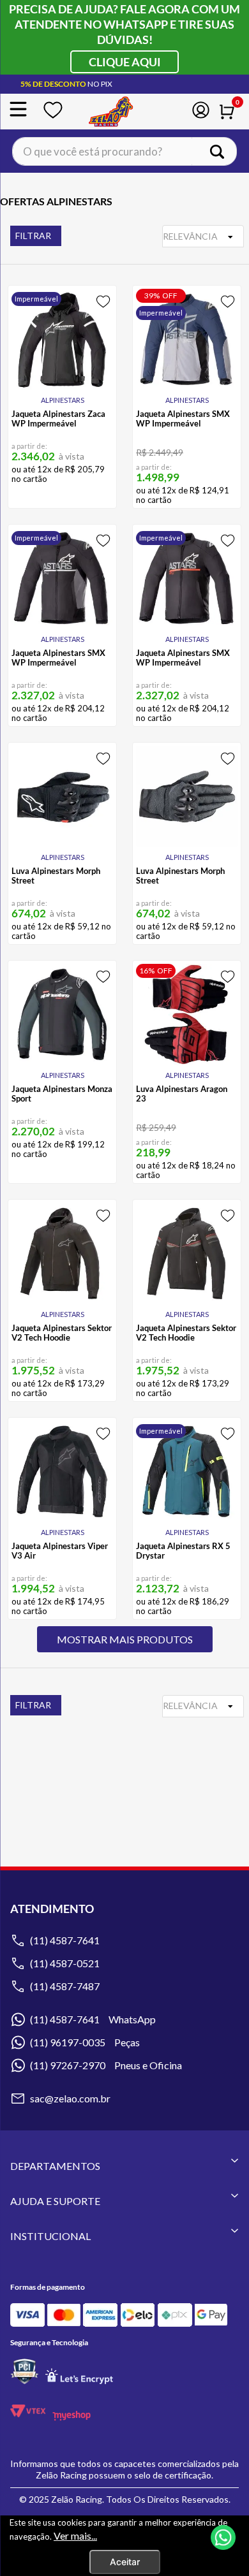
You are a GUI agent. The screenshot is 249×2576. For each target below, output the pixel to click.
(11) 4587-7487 (65, 1986)
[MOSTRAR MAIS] (125, 1639)
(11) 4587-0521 (65, 1963)
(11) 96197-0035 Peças (85, 2042)
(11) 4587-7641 (65, 1940)
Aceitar (125, 2562)
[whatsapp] (223, 2539)
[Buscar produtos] (222, 151)
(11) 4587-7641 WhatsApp (93, 2019)
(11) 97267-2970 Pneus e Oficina (106, 2065)
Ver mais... (75, 2536)
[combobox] (124, 151)
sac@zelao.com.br (70, 2098)
